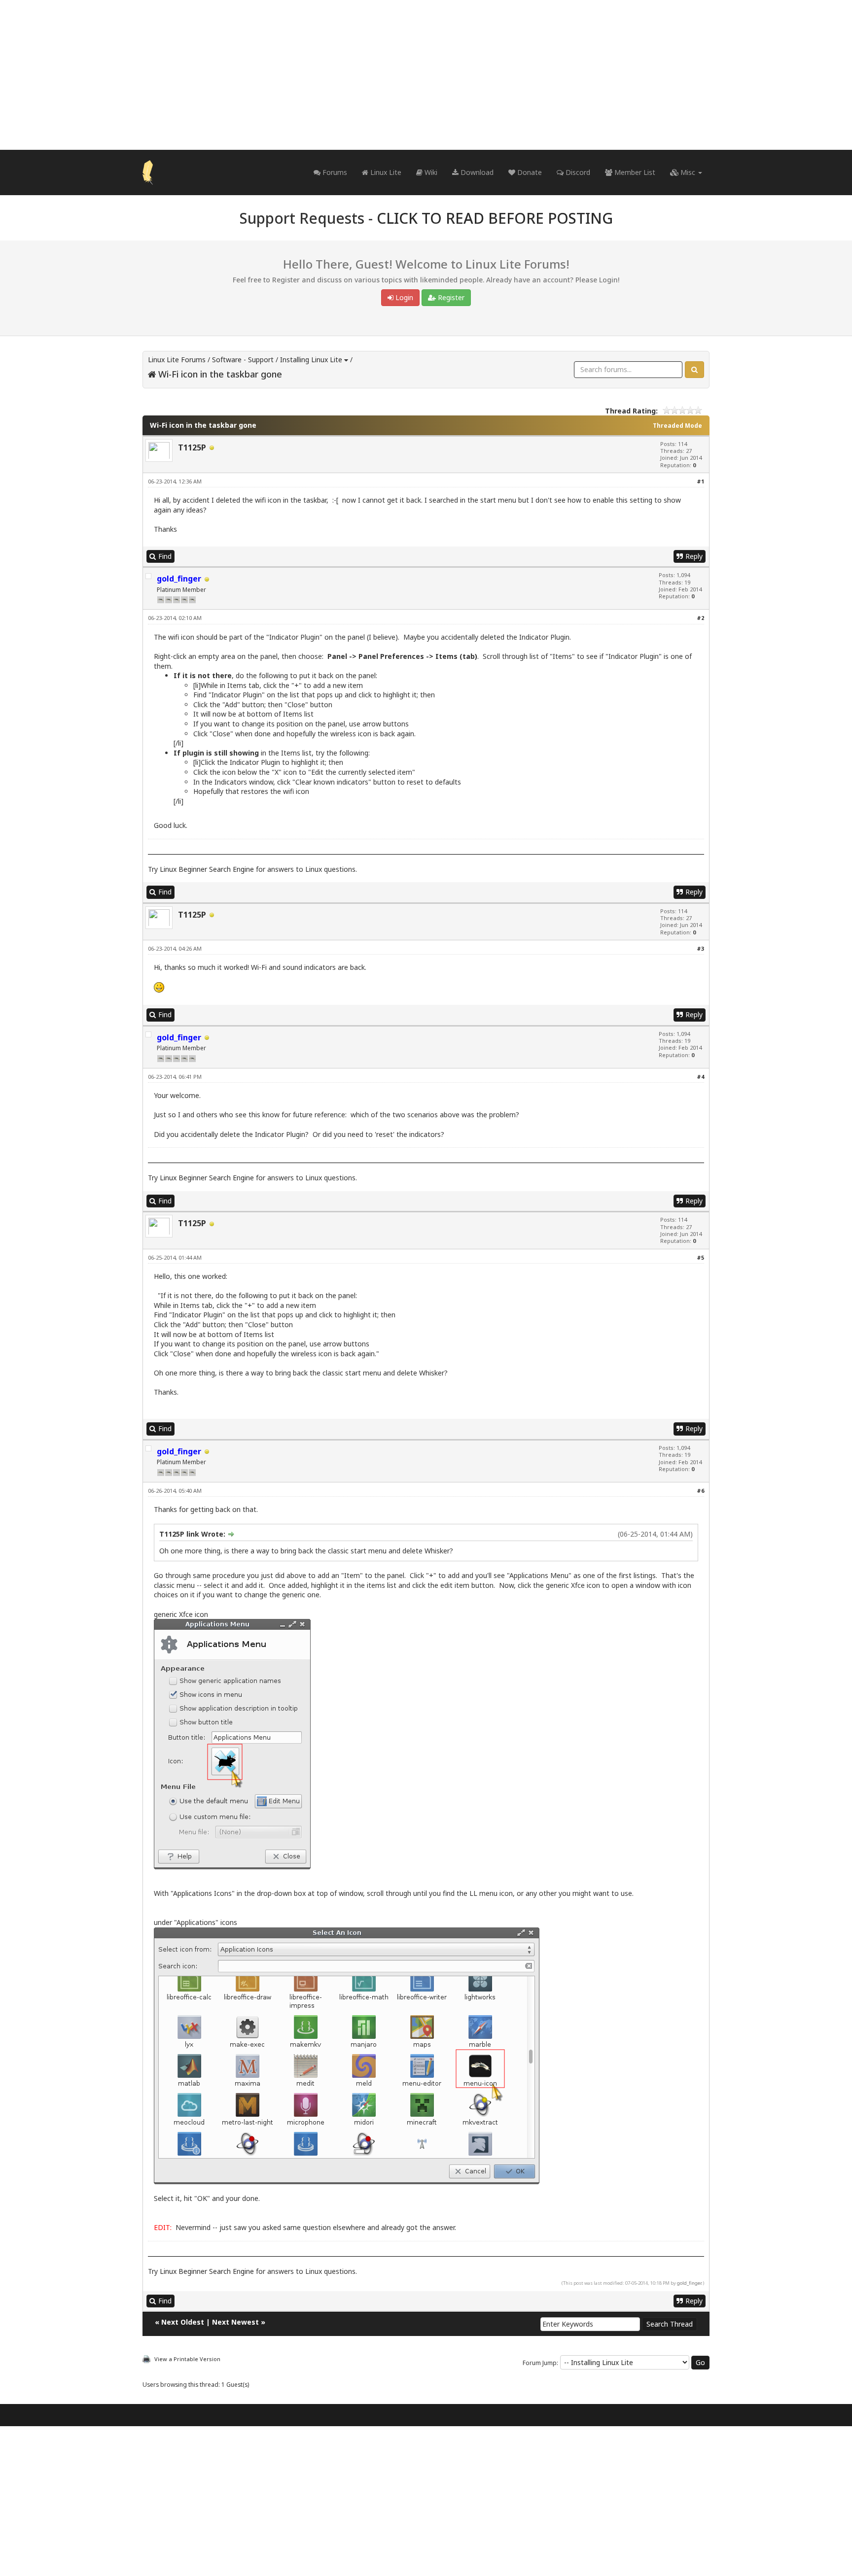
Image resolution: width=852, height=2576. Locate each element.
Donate (529, 172)
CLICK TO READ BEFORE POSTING (495, 218)
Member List (634, 172)
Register (450, 297)
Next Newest (235, 2322)
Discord (577, 172)
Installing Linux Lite (311, 360)
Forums (334, 172)
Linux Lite (385, 172)
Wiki (430, 172)
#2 (700, 618)
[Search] (694, 370)
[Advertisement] (426, 75)
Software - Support (243, 360)
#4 (700, 1077)
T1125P (192, 447)
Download (476, 172)
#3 (700, 948)
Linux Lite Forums (177, 360)
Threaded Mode (677, 426)
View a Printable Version (187, 2359)
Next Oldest (183, 2322)
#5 (700, 1257)
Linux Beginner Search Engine (207, 869)
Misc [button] (688, 172)
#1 (700, 481)
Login (403, 297)
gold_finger (689, 2283)
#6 (700, 1491)
